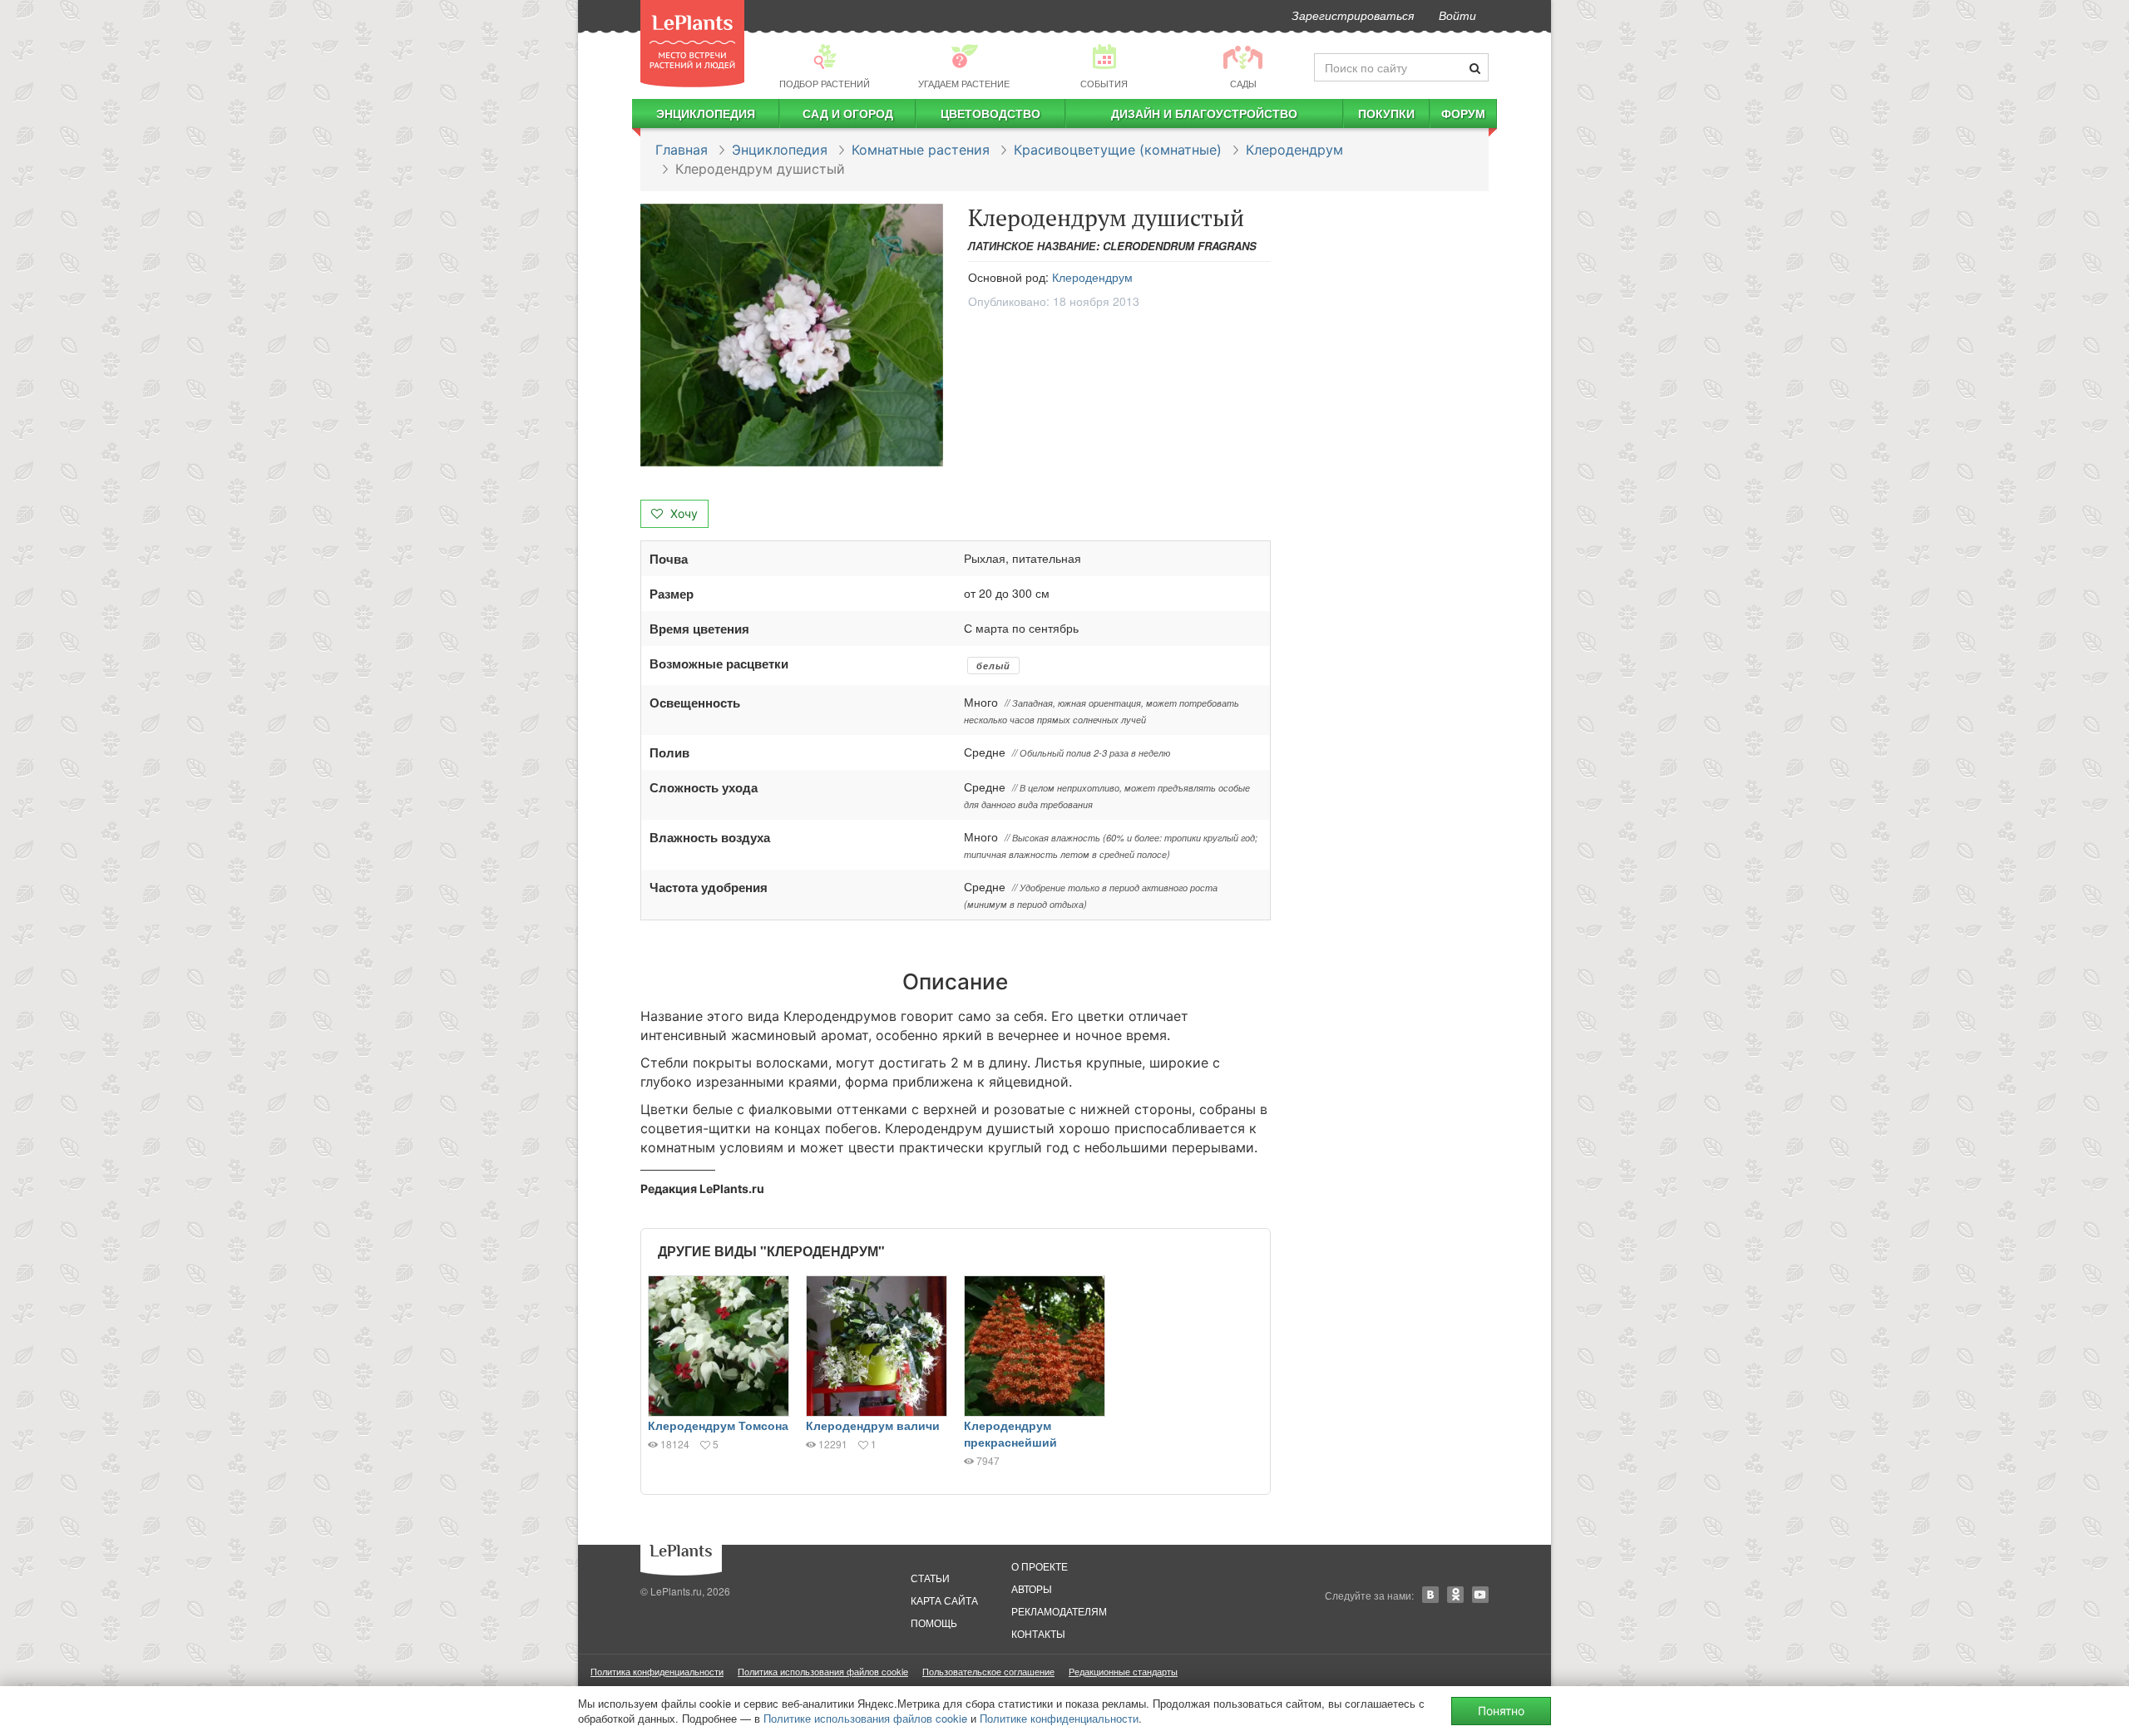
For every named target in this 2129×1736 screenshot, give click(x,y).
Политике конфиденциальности (1059, 1718)
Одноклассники (1455, 1595)
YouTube (1480, 1595)
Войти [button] (1457, 15)
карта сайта (944, 1600)
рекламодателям (1059, 1611)
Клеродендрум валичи (873, 1425)
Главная (682, 150)
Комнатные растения (921, 150)
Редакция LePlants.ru (702, 1189)
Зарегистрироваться (1353, 15)
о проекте (1040, 1566)
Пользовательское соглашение (988, 1671)
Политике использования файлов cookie (865, 1718)
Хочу (682, 513)
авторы (1032, 1588)
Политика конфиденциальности (657, 1671)
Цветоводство (990, 113)
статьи (930, 1578)
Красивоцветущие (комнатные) (1118, 150)
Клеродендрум (1294, 150)
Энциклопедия (706, 113)
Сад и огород (848, 113)
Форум (1463, 113)
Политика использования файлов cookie (823, 1671)
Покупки (1386, 113)
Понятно (1501, 1711)
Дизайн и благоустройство (1204, 113)
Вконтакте (1430, 1595)
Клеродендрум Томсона (718, 1425)
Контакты (1038, 1633)
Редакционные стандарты (1123, 1671)
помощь (934, 1623)
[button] (792, 335)
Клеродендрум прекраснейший (1010, 1433)
